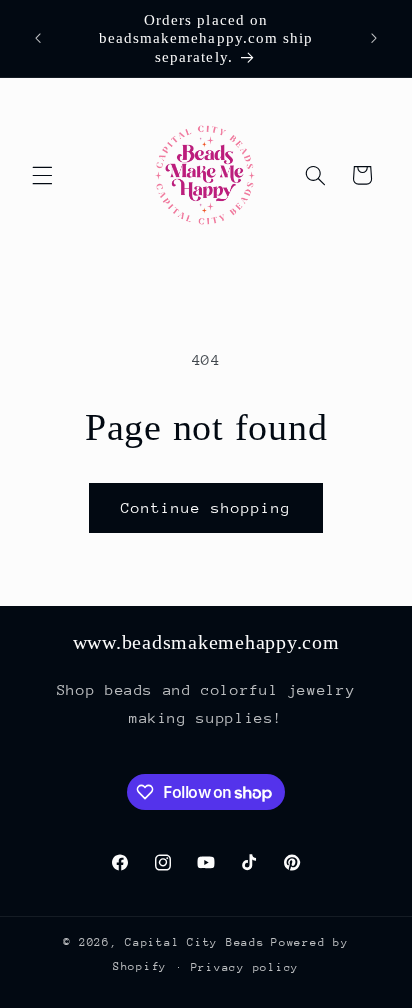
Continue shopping (206, 507)
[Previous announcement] (38, 39)
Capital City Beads (194, 942)
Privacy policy (245, 967)
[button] (42, 175)
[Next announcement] (374, 39)
